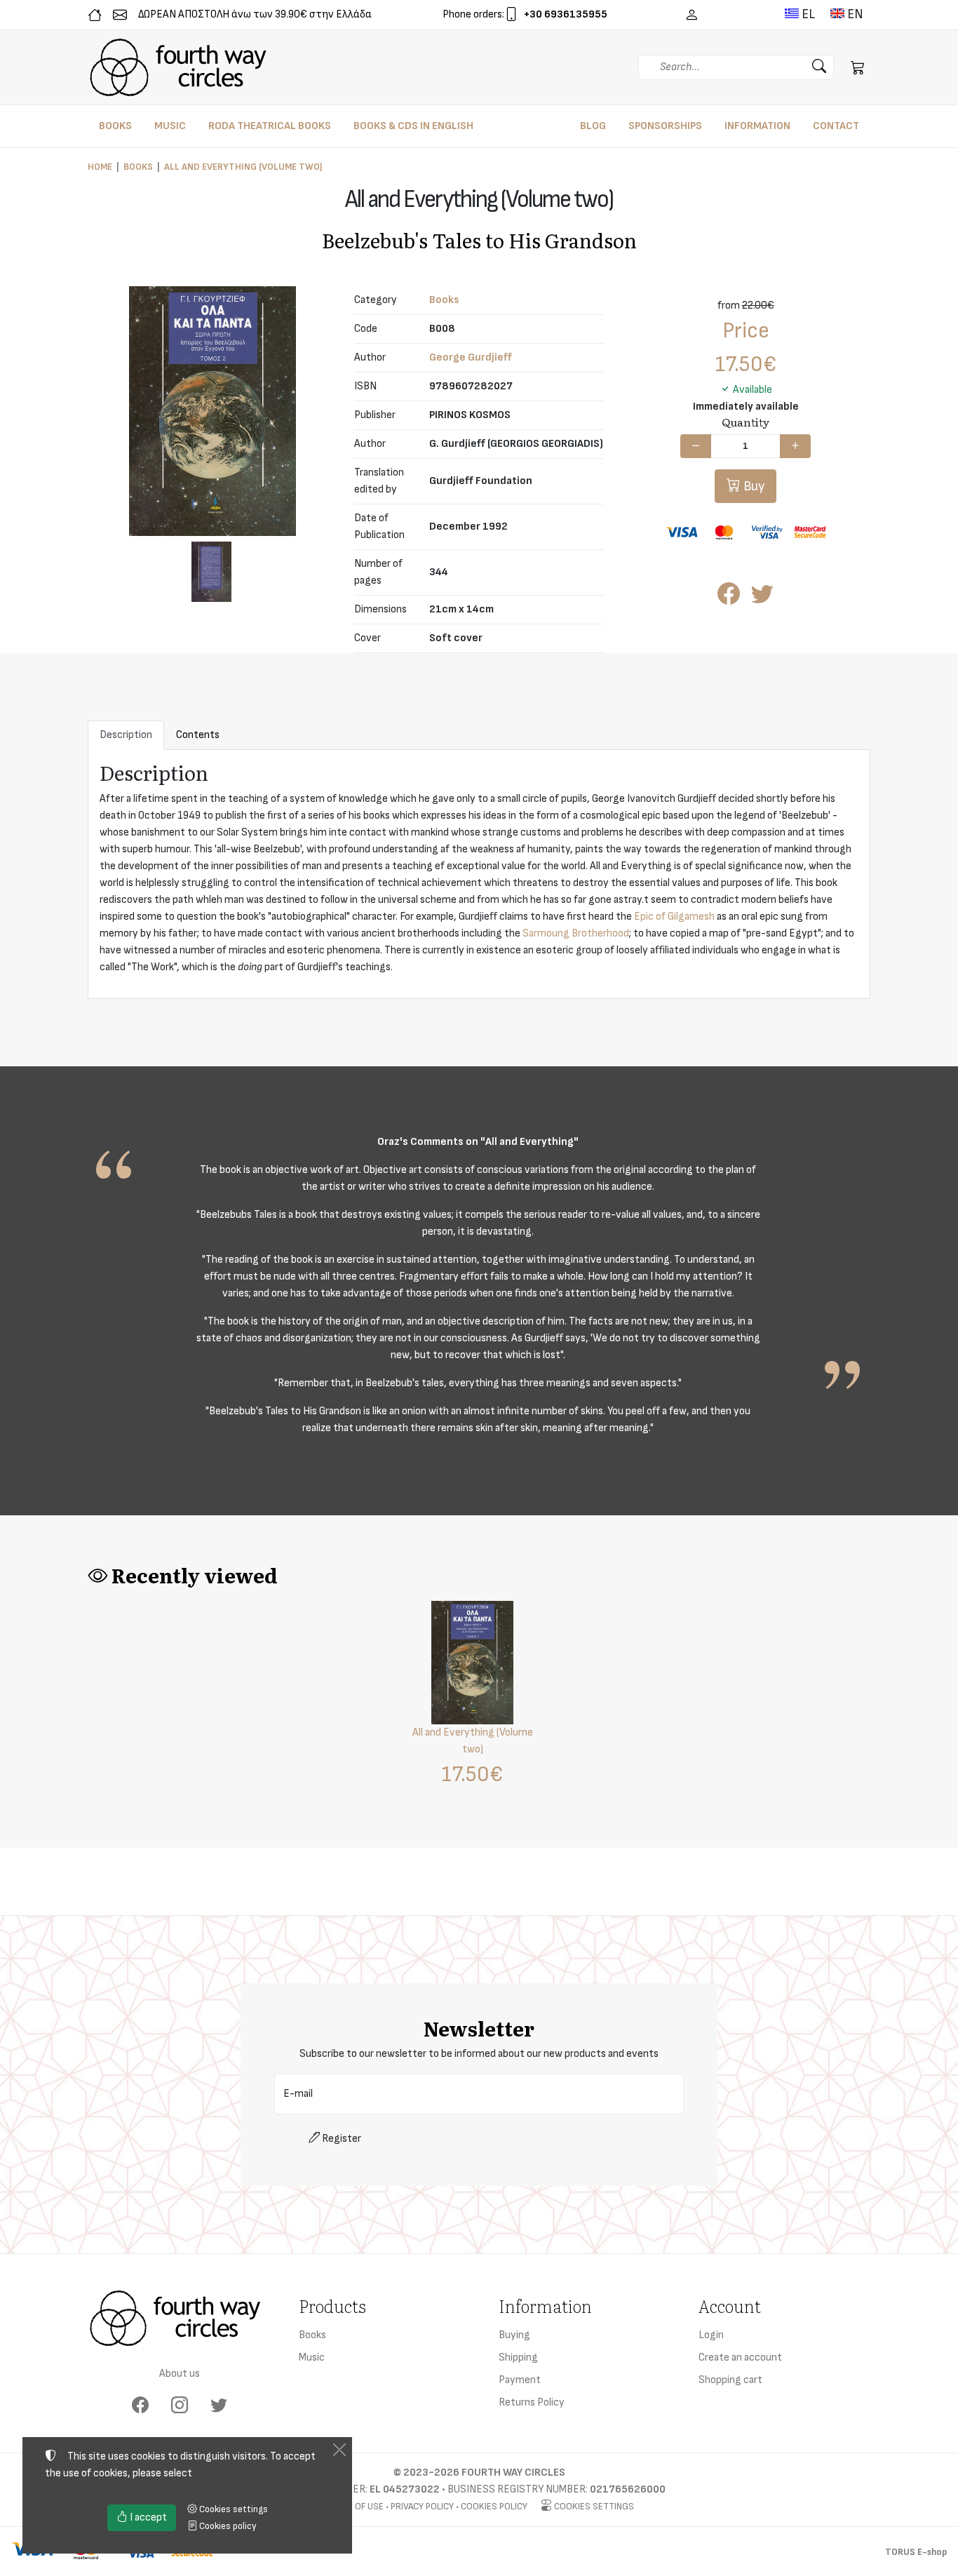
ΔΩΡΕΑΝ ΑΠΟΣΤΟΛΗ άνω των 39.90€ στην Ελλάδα (255, 14)
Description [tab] (126, 735)
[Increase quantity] (795, 446)
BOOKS (115, 126)
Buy (753, 486)
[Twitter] (219, 2406)
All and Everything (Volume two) (243, 167)
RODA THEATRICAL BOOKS (270, 126)
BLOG (593, 126)
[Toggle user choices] (691, 15)
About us (180, 2374)
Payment (520, 2380)
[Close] (339, 2450)
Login (711, 2335)
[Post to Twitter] (762, 599)
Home (100, 167)
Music (312, 2357)
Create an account (740, 2357)
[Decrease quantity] (696, 446)
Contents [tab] (198, 735)
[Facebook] (140, 2406)
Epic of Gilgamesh (674, 917)
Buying (514, 2335)
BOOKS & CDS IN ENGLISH (413, 126)
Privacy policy (422, 2506)
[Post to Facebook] (729, 599)
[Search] (819, 67)
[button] (858, 67)
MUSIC (170, 126)
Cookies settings (593, 2506)
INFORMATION (757, 126)
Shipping (518, 2357)
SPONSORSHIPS (665, 126)
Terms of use (354, 2506)
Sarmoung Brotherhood (576, 933)
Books (138, 167)
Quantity (746, 422)
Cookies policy (494, 2506)
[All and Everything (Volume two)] (212, 411)
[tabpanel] (479, 874)
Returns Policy (532, 2402)
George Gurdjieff (471, 357)
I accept (147, 2517)
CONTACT (836, 126)
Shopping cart (730, 2380)
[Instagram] (180, 2406)
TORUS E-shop (916, 2552)
